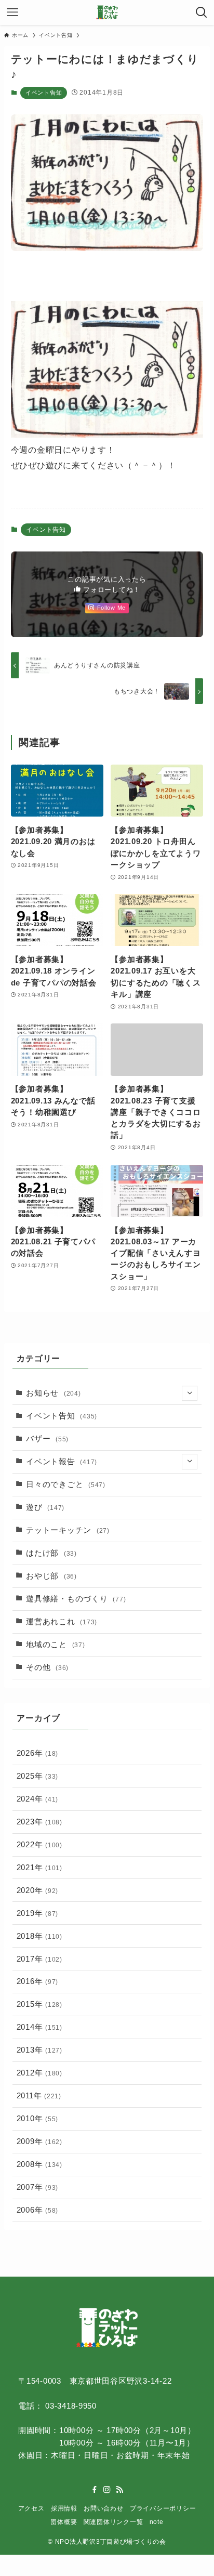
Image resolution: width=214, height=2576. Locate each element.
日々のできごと (66, 1484)
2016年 (37, 1981)
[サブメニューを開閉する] (190, 1394)
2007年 (37, 2187)
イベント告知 (44, 93)
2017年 (39, 1959)
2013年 (39, 2050)
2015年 (39, 2004)
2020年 (37, 1890)
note (157, 2522)
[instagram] (107, 2490)
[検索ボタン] (202, 12)
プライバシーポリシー (163, 2508)
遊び (45, 1507)
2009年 (39, 2141)
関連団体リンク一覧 (113, 2522)
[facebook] (95, 2490)
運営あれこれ (62, 1622)
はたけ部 (51, 1553)
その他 (47, 1667)
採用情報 (64, 2508)
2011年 (39, 2096)
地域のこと (55, 1645)
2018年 (39, 1936)
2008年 (39, 2164)
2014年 (39, 2027)
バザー (47, 1439)
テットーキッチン (68, 1530)
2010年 (37, 2119)
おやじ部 (51, 1576)
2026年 (37, 1753)
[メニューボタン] (12, 12)
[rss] (119, 2490)
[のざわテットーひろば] (107, 12)
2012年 (39, 2073)
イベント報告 (62, 1462)
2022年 (39, 1845)
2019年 (37, 1913)
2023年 (39, 1822)
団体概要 (64, 2522)
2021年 (39, 1868)
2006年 (37, 2210)
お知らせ (53, 1393)
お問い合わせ (103, 2508)
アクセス (31, 2508)
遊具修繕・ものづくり (76, 1599)
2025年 (37, 1776)
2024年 (37, 1799)
